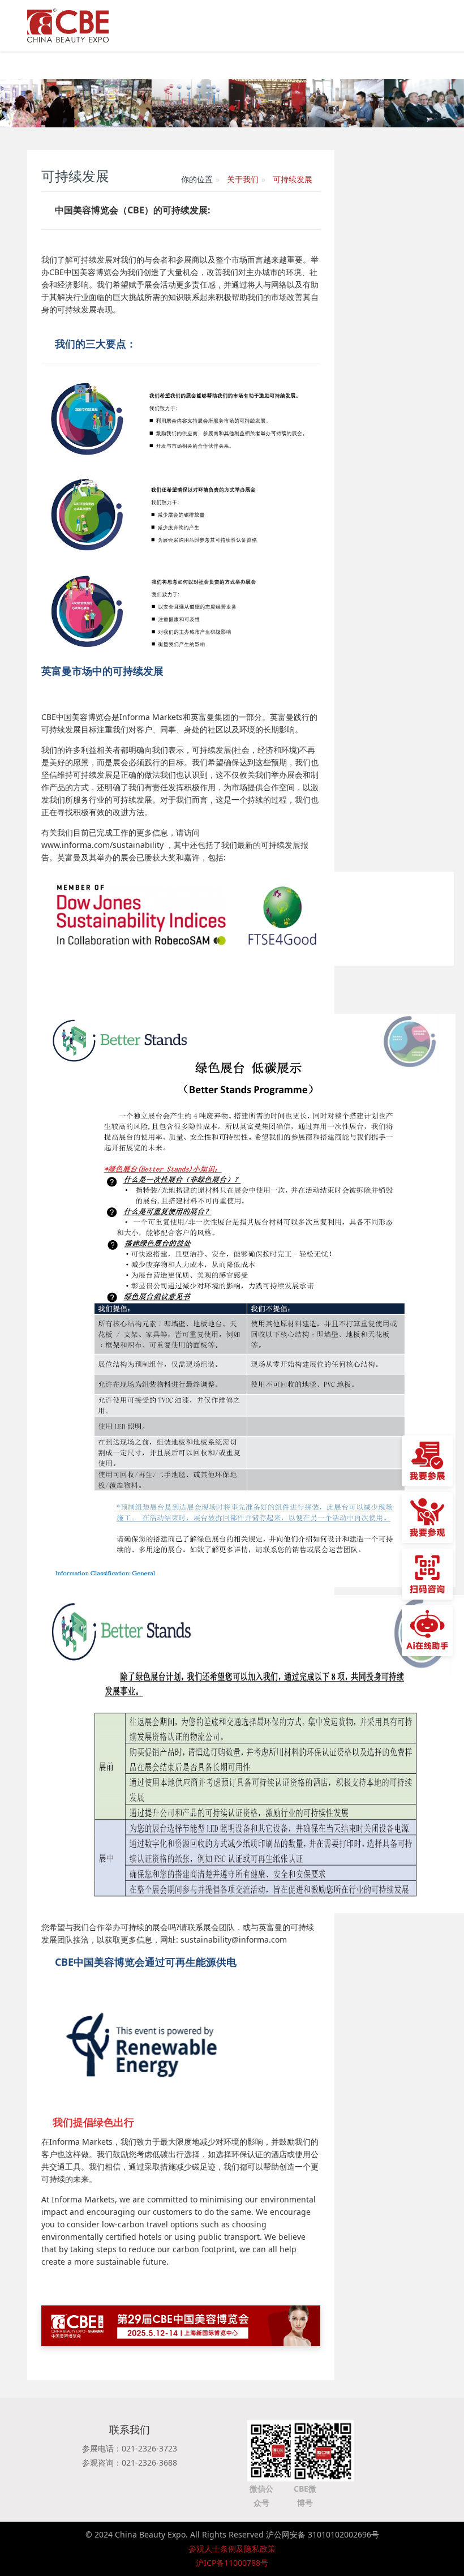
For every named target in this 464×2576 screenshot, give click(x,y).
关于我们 (243, 179)
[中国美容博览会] (68, 23)
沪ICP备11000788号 (232, 2563)
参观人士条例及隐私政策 (232, 2549)
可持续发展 (293, 179)
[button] (23, 103)
